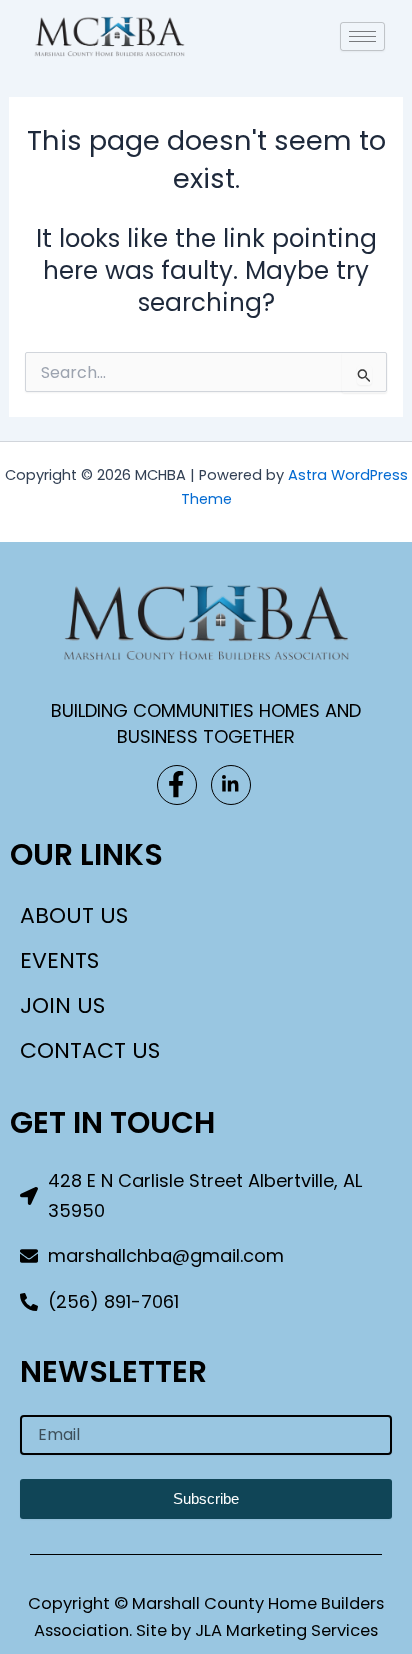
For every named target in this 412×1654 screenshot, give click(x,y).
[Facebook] (177, 785)
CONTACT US (90, 1050)
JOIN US (62, 1005)
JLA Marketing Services (286, 1630)
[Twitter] (231, 785)
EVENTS (59, 960)
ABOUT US (74, 915)
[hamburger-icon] (362, 36)
